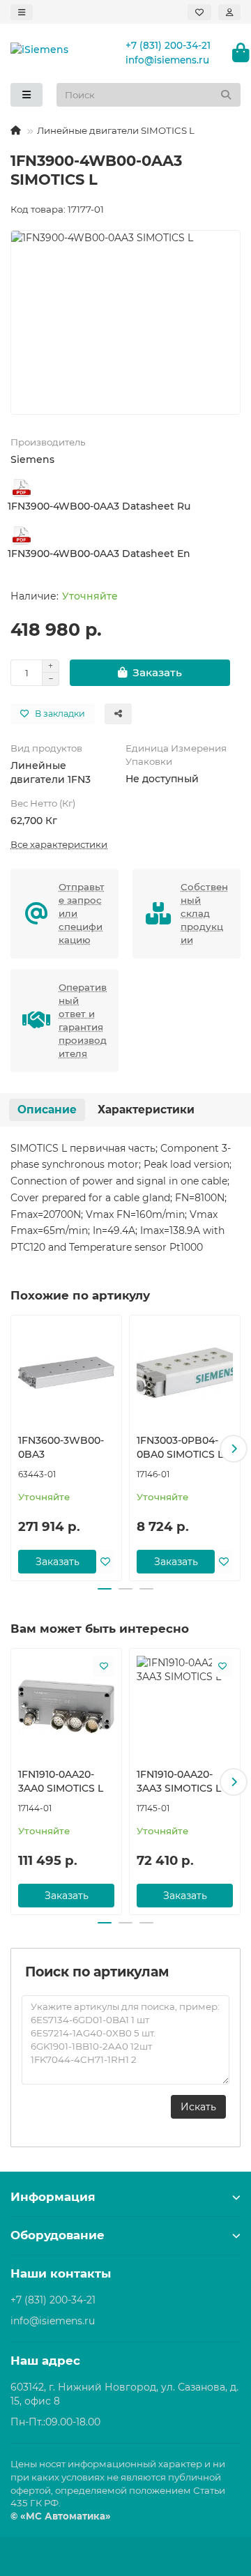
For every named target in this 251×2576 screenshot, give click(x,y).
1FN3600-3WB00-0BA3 (61, 1447)
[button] (17, 1449)
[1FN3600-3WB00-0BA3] (66, 1373)
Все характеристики (59, 844)
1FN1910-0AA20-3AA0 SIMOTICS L (61, 1781)
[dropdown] (22, 12)
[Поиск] (226, 95)
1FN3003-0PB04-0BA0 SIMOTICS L (180, 1447)
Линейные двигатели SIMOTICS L (116, 130)
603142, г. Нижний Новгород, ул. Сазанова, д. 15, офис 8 (124, 2394)
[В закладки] (105, 1562)
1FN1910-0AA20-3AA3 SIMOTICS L (179, 1781)
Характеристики (146, 1110)
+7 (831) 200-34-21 (168, 45)
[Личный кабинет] (229, 12)
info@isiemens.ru (167, 60)
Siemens (32, 459)
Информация (53, 2197)
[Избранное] (199, 12)
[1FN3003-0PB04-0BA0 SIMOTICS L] (185, 1373)
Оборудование (58, 2235)
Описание (47, 1110)
